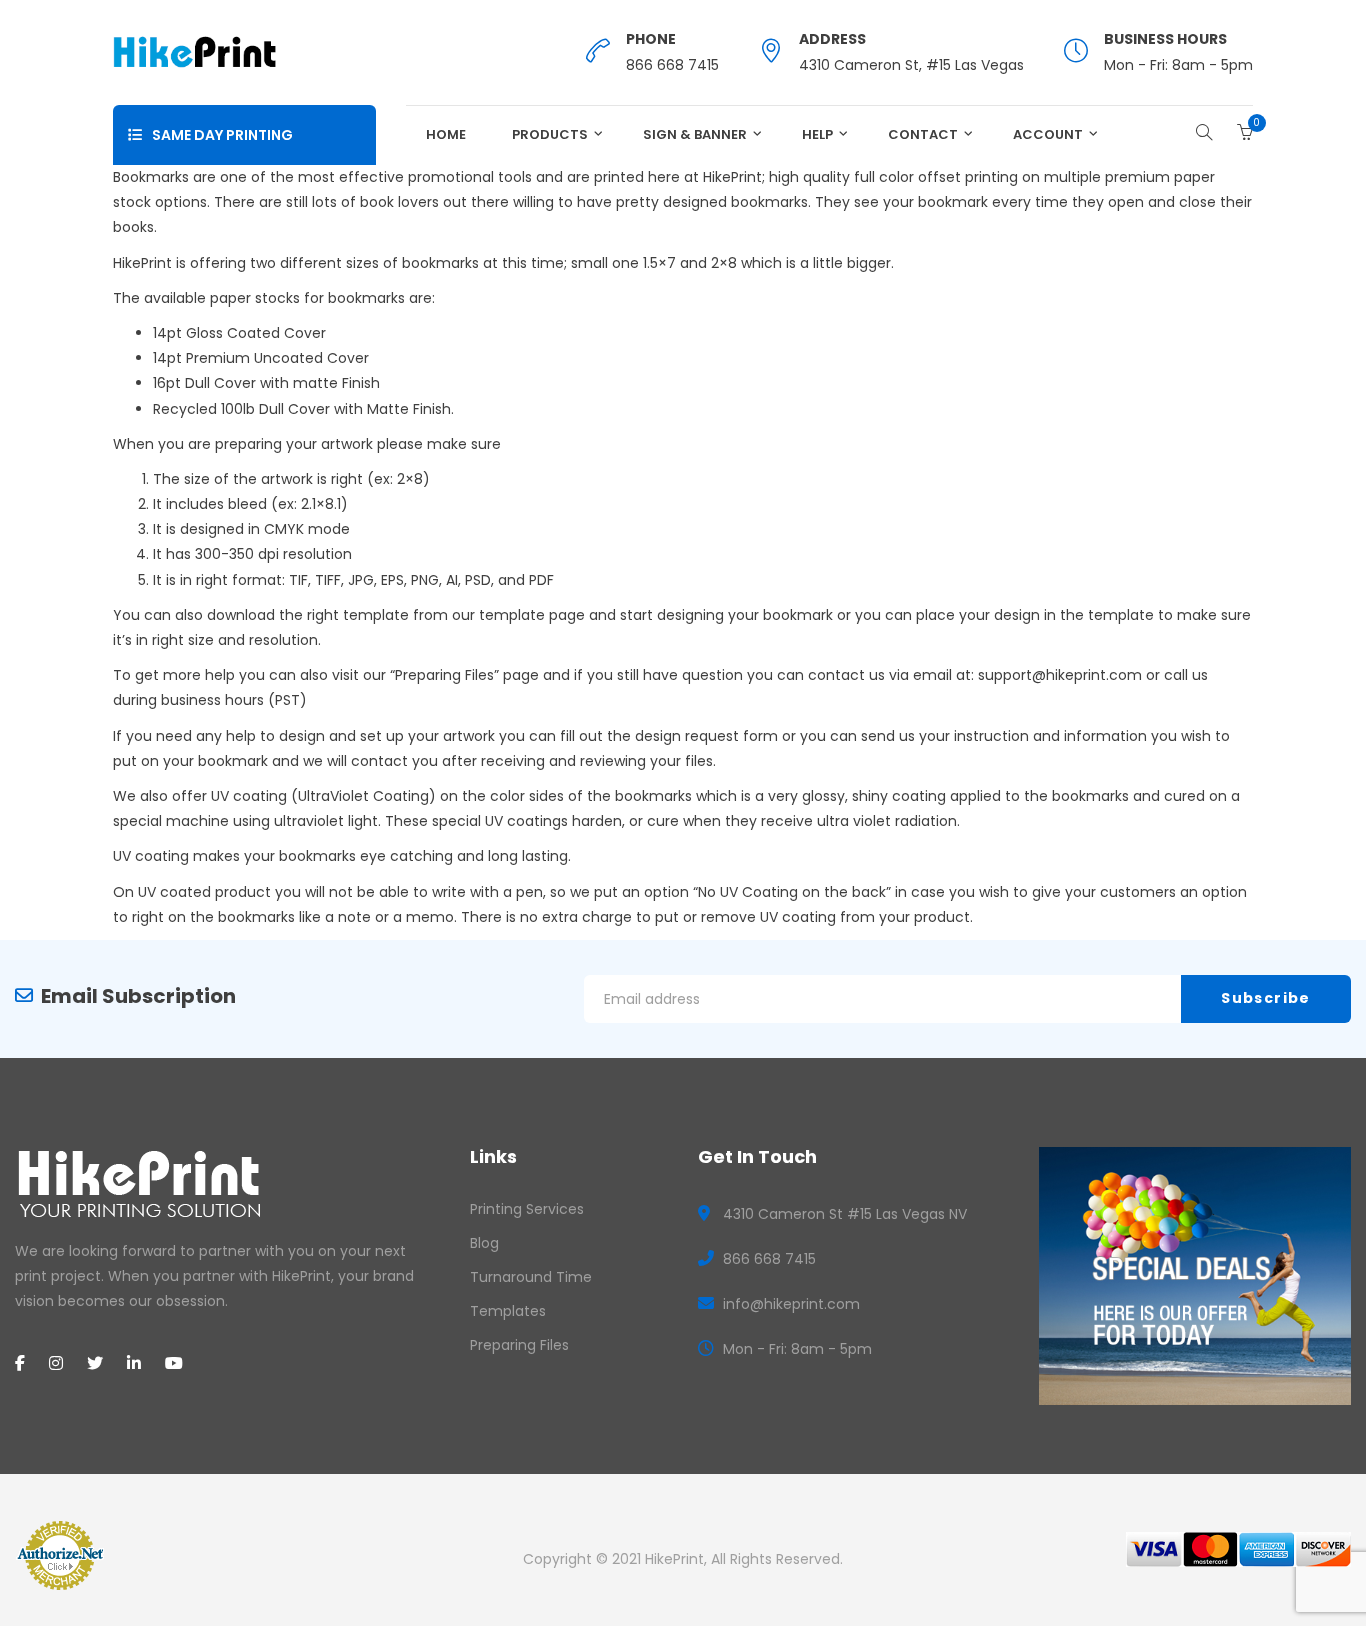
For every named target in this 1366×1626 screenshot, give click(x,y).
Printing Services (527, 1209)
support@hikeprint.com (1060, 675)
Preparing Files (444, 675)
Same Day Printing (222, 135)
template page (532, 615)
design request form (706, 736)
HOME (446, 134)
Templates (508, 1311)
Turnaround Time (531, 1277)
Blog (484, 1243)
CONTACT (923, 134)
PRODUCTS (550, 134)
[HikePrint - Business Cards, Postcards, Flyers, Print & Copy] (194, 51)
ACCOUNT (1048, 134)
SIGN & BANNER (695, 134)
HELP (817, 134)
